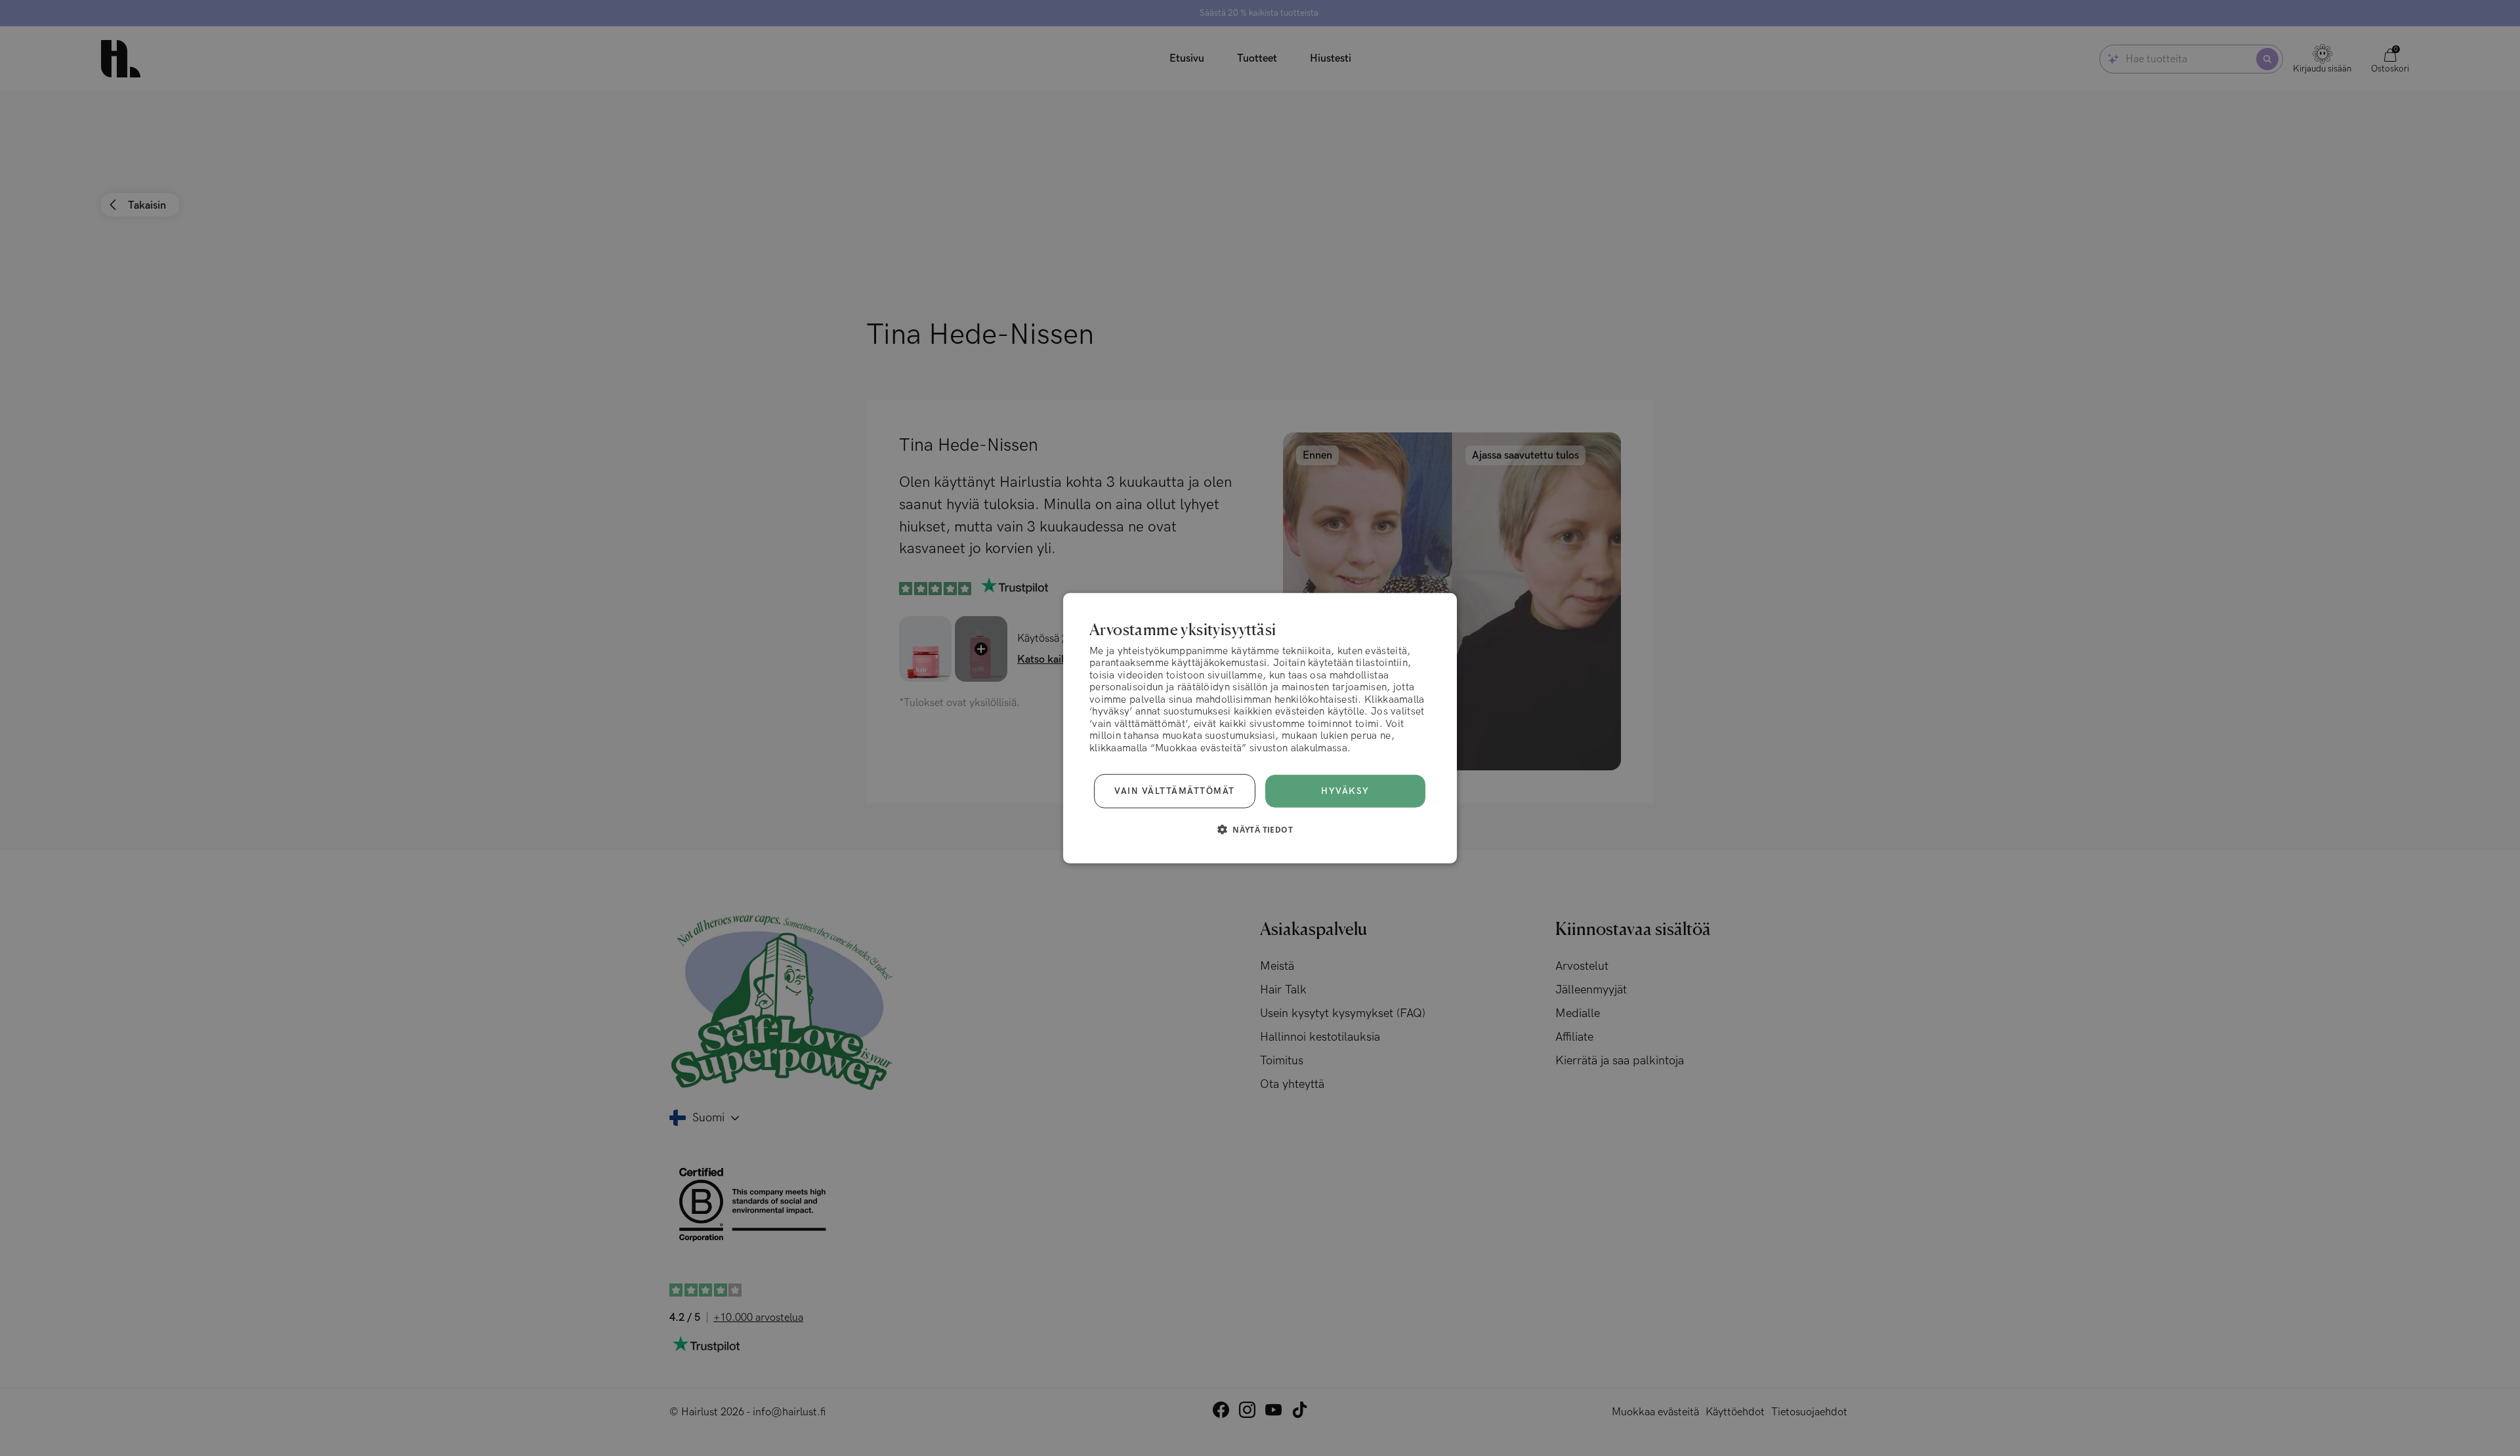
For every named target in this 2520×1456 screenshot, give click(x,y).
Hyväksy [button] (1345, 791)
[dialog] (1260, 728)
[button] (1260, 829)
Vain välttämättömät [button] (1175, 791)
